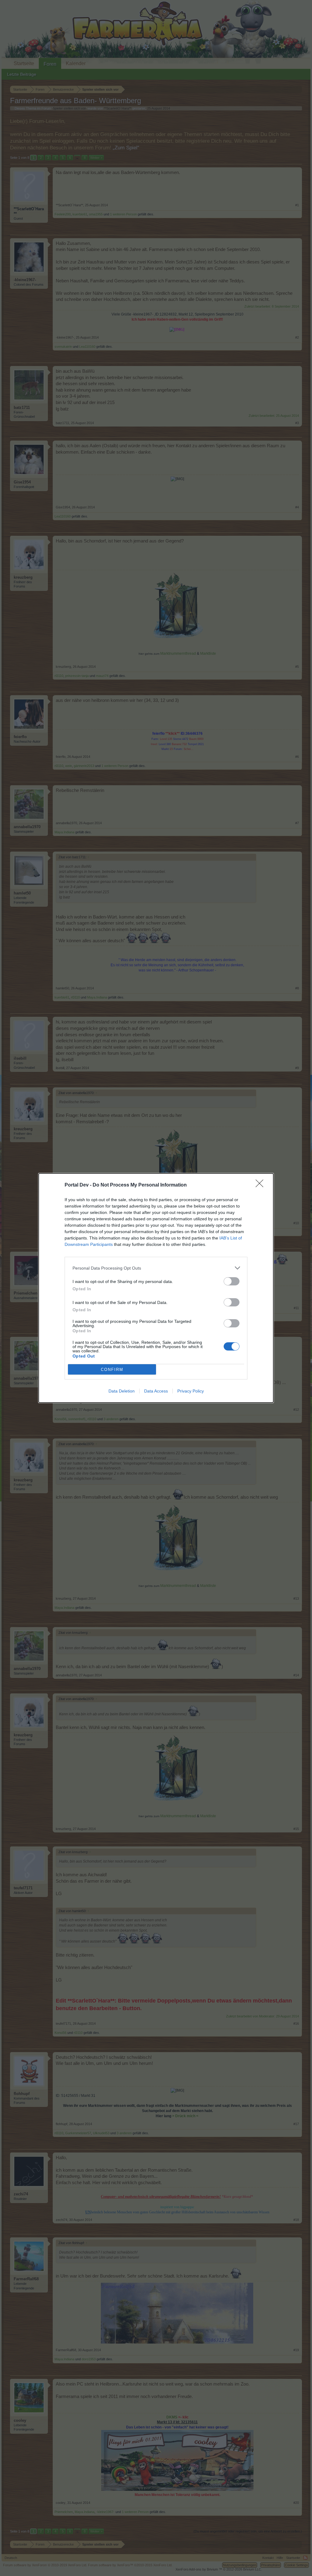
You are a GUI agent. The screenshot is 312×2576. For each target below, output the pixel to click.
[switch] (232, 1281)
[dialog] (156, 1288)
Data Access (156, 1391)
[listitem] (156, 1268)
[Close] (261, 1185)
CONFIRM (112, 1370)
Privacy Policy (191, 1391)
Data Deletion (122, 1391)
